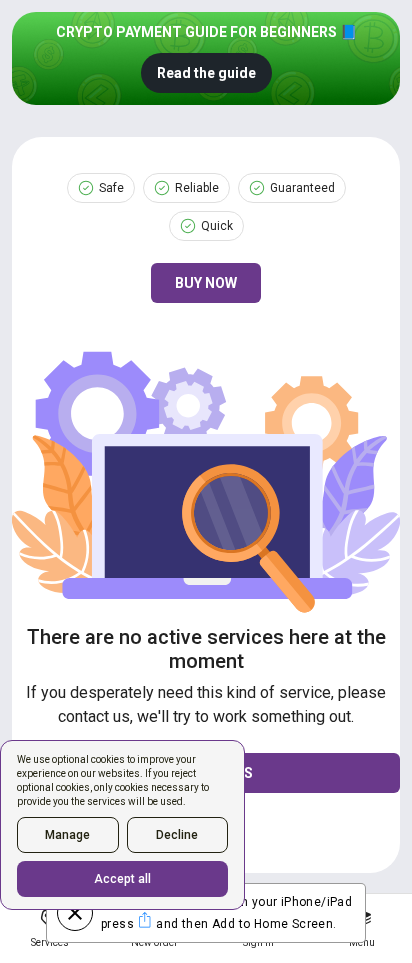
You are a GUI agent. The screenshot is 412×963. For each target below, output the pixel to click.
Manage (67, 835)
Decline (177, 835)
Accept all (122, 879)
